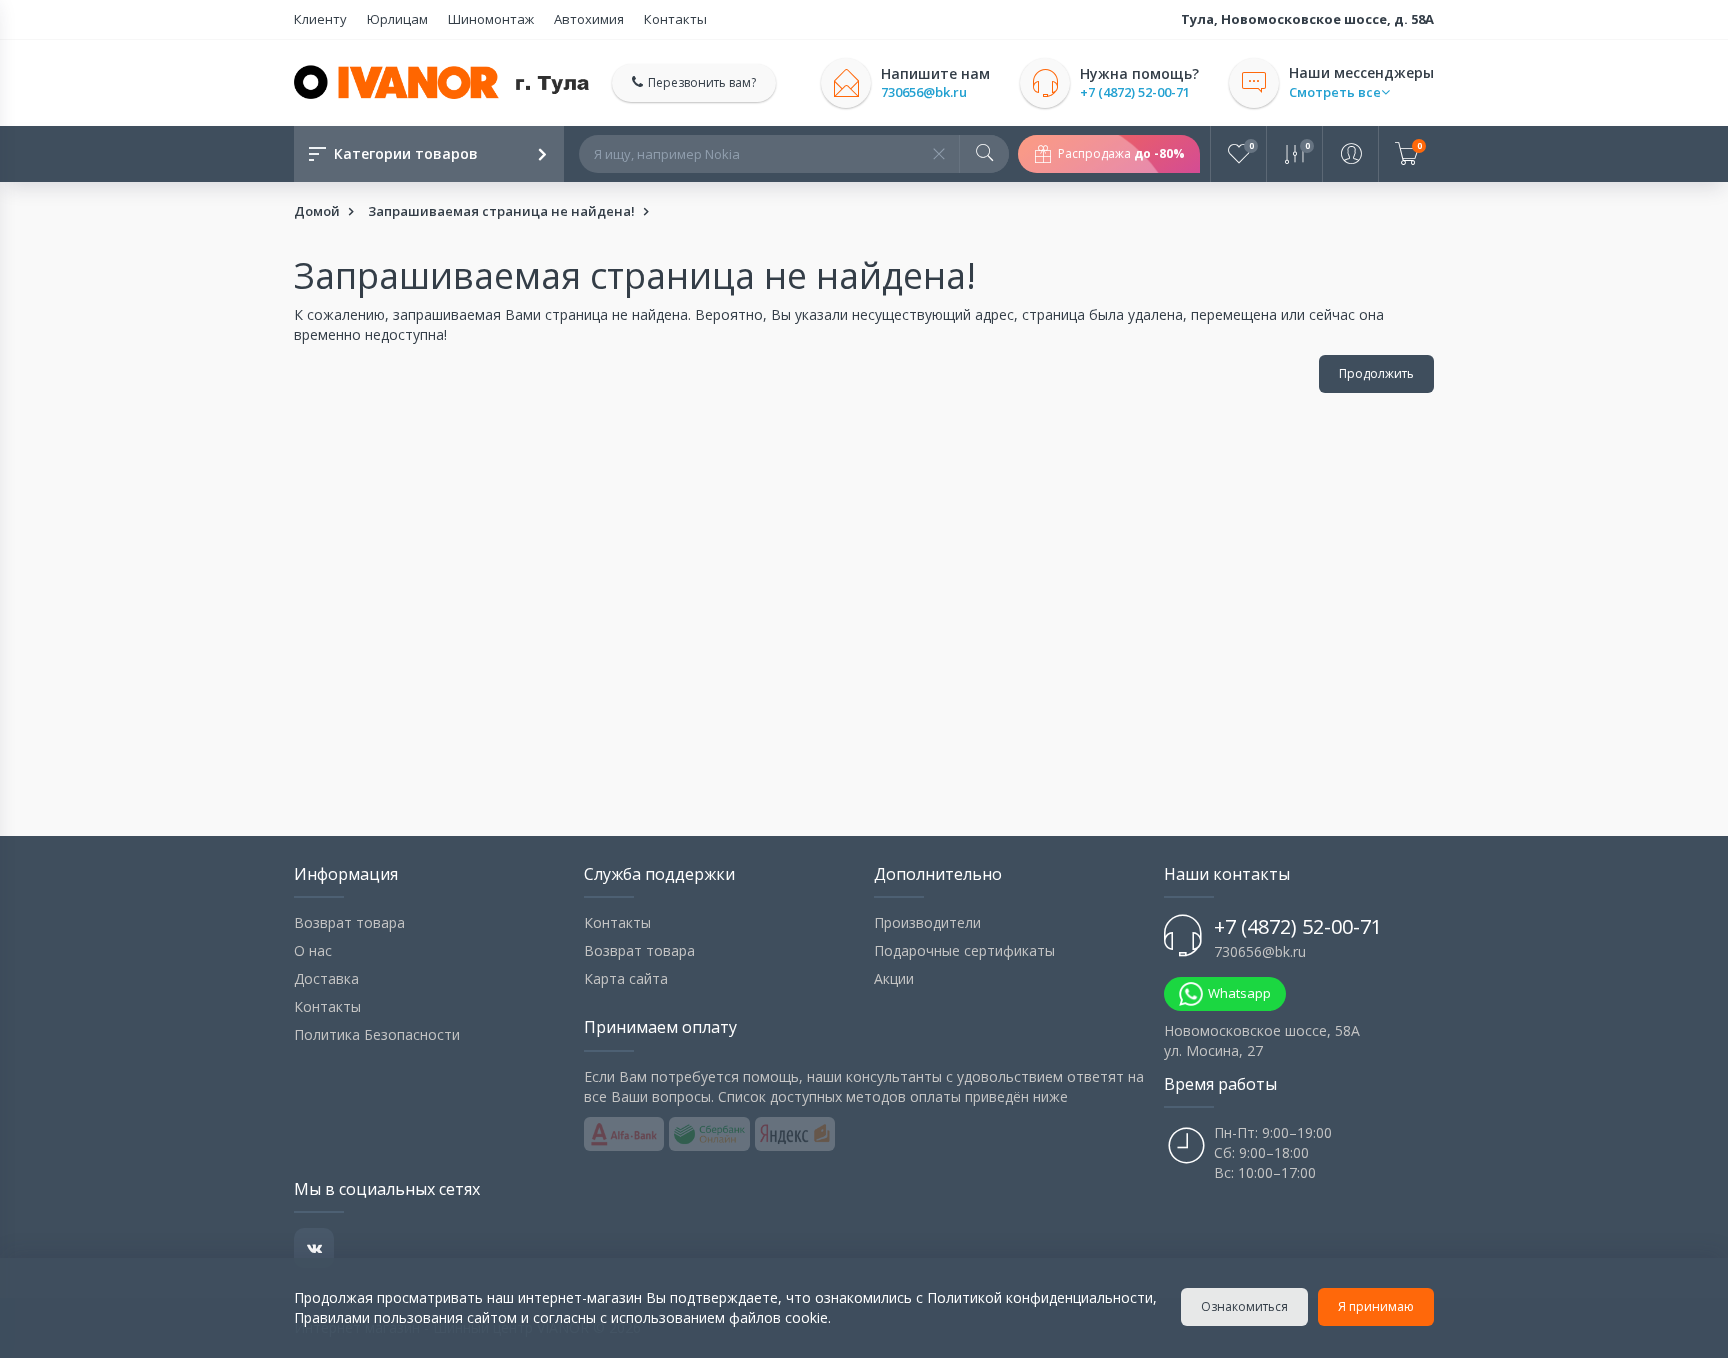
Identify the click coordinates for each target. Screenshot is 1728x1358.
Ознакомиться (1244, 1306)
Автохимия (589, 19)
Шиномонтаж (491, 19)
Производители (927, 922)
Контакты (675, 19)
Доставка (326, 978)
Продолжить (1376, 373)
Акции (894, 978)
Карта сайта (626, 978)
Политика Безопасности (377, 1034)
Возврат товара (349, 922)
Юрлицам (397, 19)
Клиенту (320, 19)
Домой (317, 211)
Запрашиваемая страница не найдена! (501, 211)
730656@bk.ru (924, 92)
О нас (313, 950)
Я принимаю (1376, 1306)
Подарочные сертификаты (964, 950)
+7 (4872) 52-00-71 (1135, 92)
